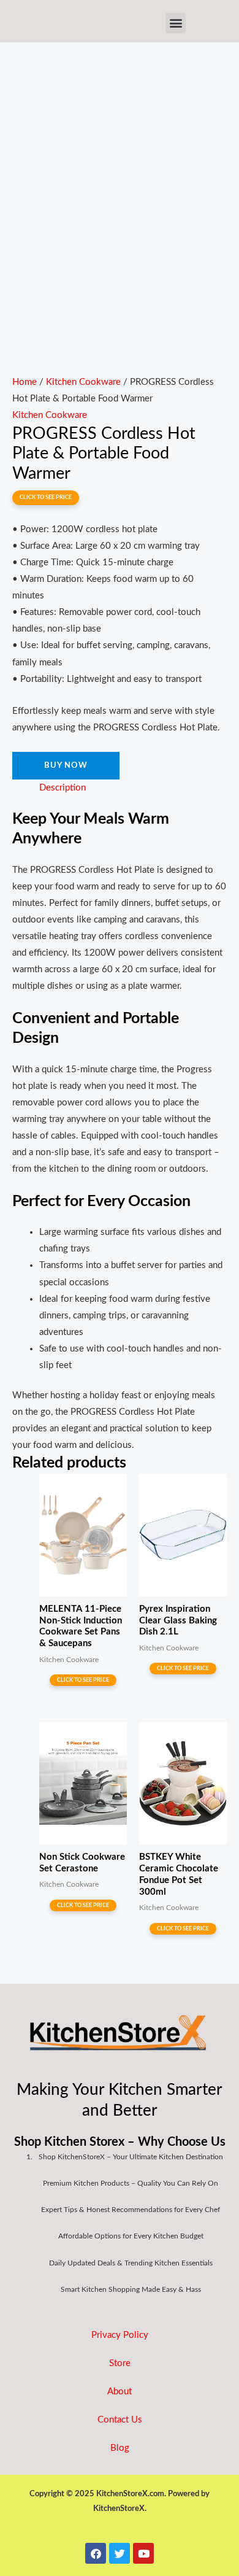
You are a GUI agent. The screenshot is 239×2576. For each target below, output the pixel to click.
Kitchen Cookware (83, 382)
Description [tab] (63, 788)
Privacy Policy (120, 2335)
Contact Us (120, 2420)
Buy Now (66, 765)
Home (25, 382)
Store (120, 2363)
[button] (176, 23)
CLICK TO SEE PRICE (46, 497)
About (120, 2392)
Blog (120, 2448)
